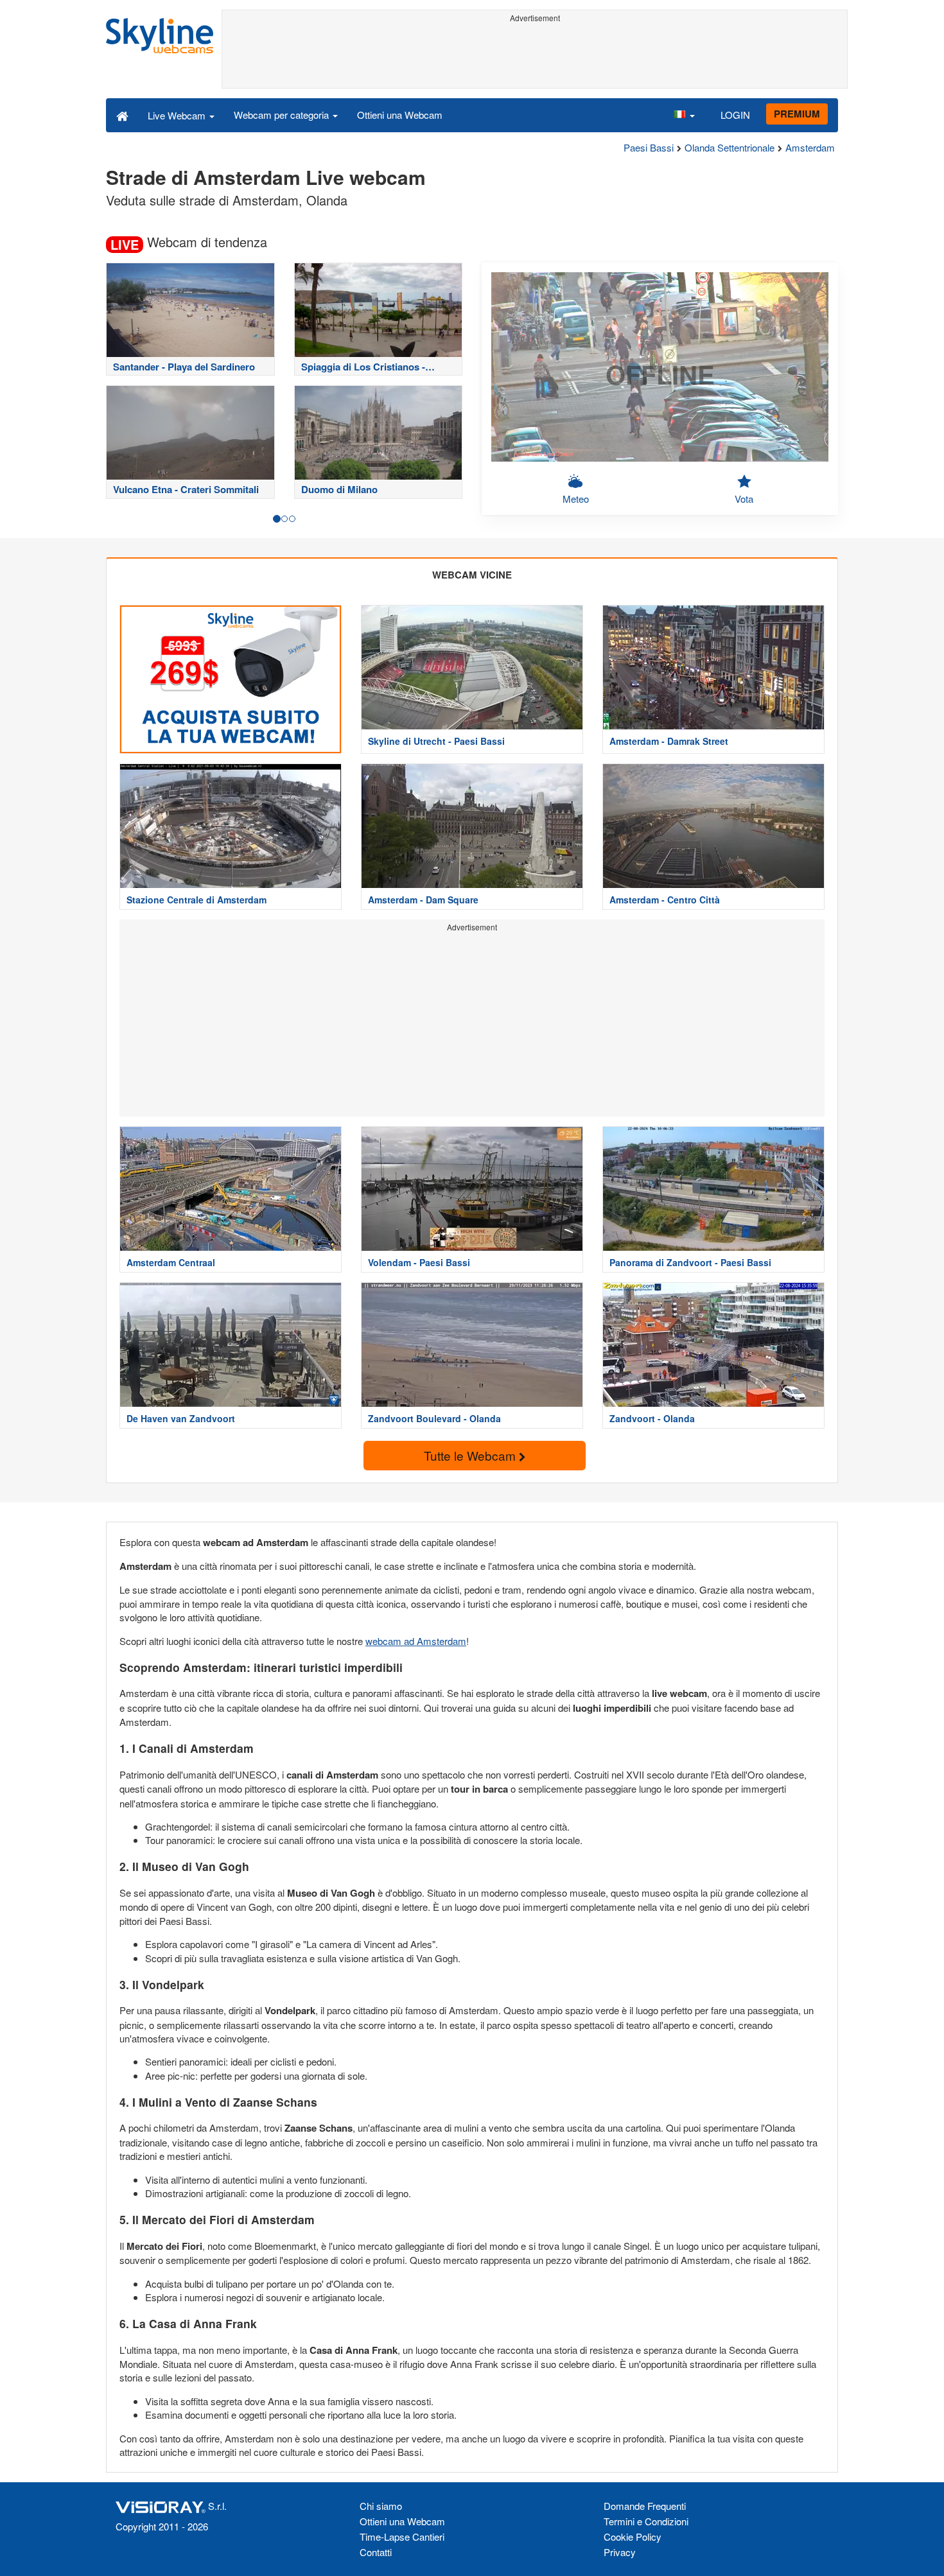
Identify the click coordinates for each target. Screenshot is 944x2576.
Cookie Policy (633, 2537)
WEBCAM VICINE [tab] (472, 575)
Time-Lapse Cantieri (402, 2537)
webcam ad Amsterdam (416, 1641)
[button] (684, 115)
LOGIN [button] (735, 115)
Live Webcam (178, 115)
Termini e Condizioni (646, 2521)
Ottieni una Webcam (400, 115)
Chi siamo (381, 2506)
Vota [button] (744, 499)
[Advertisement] (535, 56)
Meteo (576, 499)
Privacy (620, 2552)
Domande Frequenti (645, 2506)
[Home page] (122, 115)
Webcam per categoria (283, 115)
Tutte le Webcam (471, 1455)
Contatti (376, 2552)
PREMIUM (797, 114)
